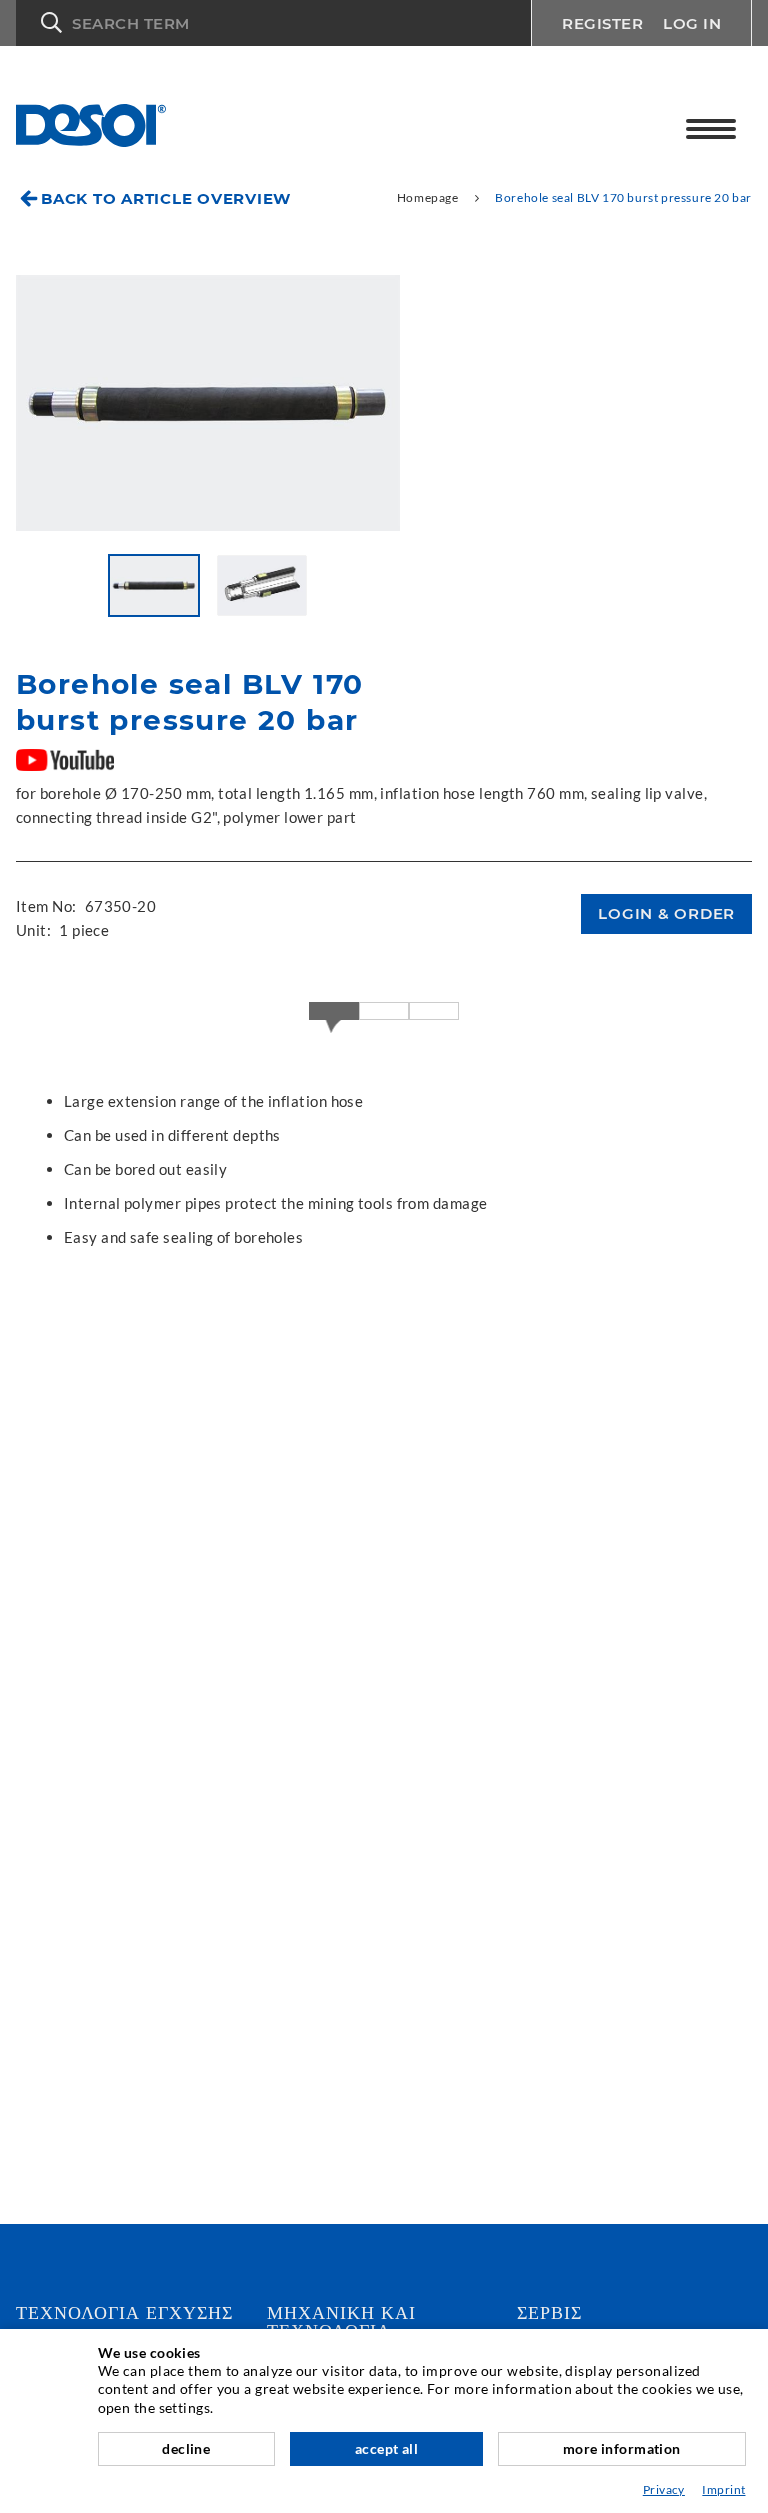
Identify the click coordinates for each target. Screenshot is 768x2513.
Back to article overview (166, 198)
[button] (273, 23)
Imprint (723, 2489)
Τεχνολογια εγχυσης (124, 2313)
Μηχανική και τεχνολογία (341, 2322)
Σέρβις (549, 2313)
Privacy (664, 2489)
